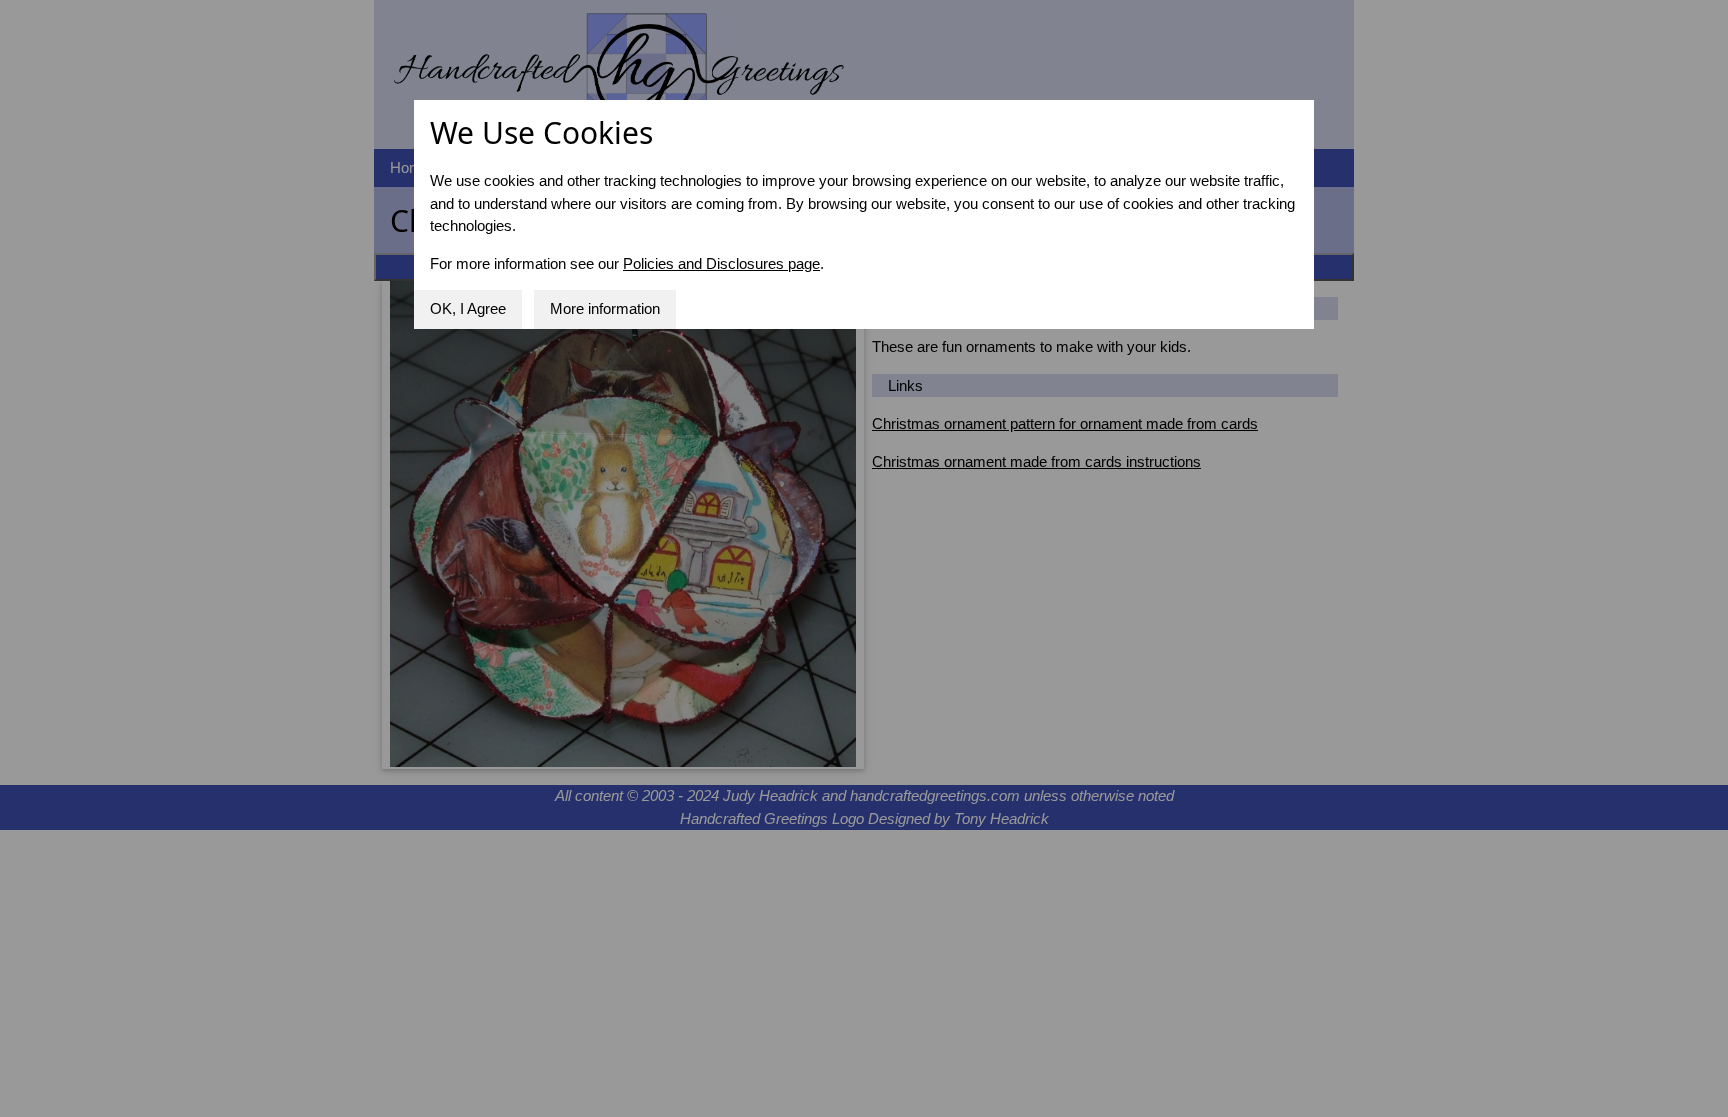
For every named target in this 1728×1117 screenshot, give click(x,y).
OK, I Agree (468, 308)
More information (605, 308)
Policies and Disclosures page (721, 263)
